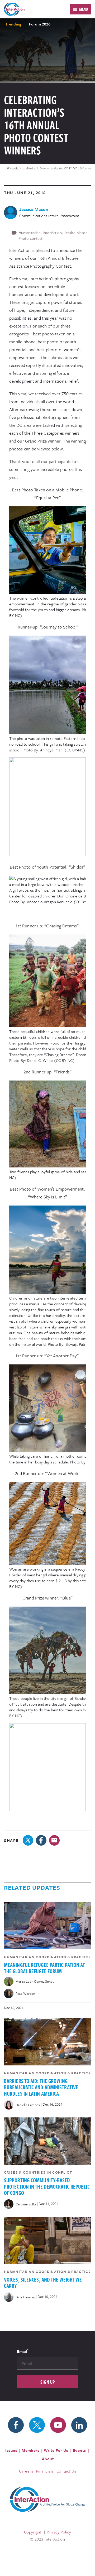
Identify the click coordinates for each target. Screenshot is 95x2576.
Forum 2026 (40, 24)
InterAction (52, 232)
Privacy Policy (59, 2532)
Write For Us (56, 2450)
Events (79, 2450)
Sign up (48, 2382)
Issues (11, 2450)
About (48, 2459)
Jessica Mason (76, 232)
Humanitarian (30, 232)
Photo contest (30, 238)
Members (30, 2450)
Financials (45, 2471)
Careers (26, 2471)
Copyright (33, 2532)
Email (23, 2351)
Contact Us (66, 2471)
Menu (84, 9)
